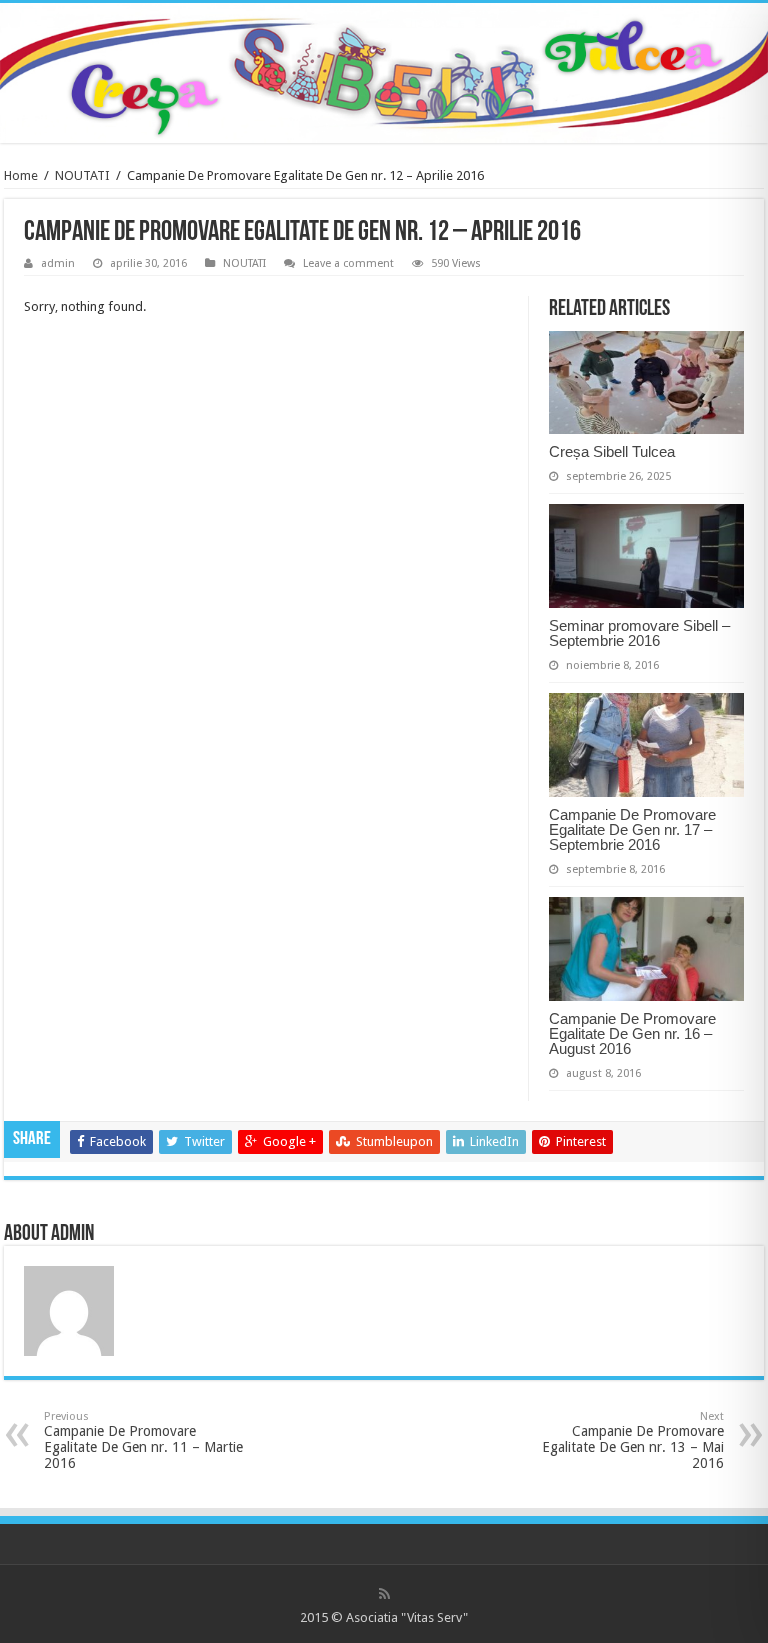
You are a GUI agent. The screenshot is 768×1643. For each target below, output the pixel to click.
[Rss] (384, 1594)
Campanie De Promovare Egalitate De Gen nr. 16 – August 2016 (632, 1033)
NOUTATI (82, 175)
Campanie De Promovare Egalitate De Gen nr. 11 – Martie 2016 (143, 1440)
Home (21, 175)
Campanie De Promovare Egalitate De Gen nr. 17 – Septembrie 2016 (632, 829)
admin (58, 263)
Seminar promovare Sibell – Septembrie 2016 (639, 633)
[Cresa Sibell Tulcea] (384, 69)
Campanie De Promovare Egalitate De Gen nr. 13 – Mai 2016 (633, 1440)
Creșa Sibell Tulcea (612, 451)
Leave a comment (348, 263)
